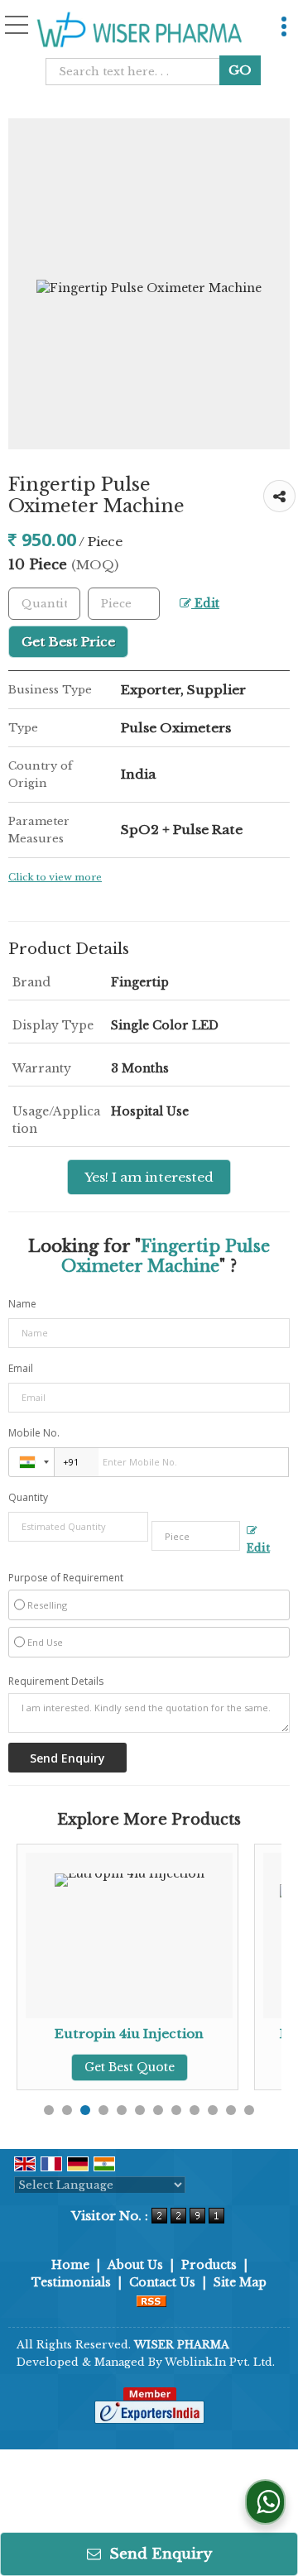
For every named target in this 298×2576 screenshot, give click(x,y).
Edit (205, 604)
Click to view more (55, 877)
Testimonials (71, 2282)
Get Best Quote (130, 2067)
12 (249, 2110)
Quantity (28, 1497)
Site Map (240, 2282)
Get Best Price (68, 642)
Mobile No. (34, 1433)
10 (213, 2110)
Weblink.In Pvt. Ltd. (220, 2362)
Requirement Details (56, 1681)
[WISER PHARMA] (139, 30)
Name (22, 1304)
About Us (135, 2265)
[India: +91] (31, 1462)
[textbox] (138, 72)
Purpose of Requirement (66, 1578)
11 (231, 2110)
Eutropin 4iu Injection (129, 2034)
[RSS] (151, 2300)
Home (70, 2265)
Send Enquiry (159, 2554)
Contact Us (162, 2282)
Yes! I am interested (149, 1177)
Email (21, 1368)
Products (209, 2265)
